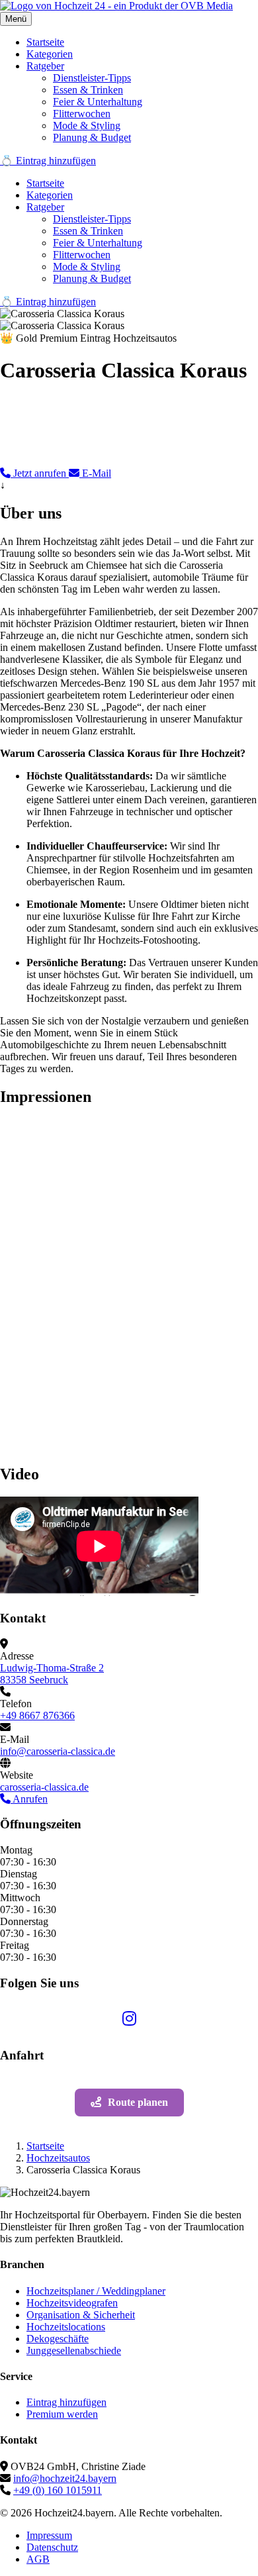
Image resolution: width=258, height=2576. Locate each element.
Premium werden (62, 2414)
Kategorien (50, 54)
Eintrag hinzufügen (66, 2402)
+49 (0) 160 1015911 (58, 2490)
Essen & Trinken (88, 90)
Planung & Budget (92, 137)
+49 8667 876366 (37, 1715)
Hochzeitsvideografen (72, 2303)
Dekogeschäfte (58, 2339)
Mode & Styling (87, 125)
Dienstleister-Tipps (92, 78)
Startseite (45, 42)
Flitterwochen (82, 114)
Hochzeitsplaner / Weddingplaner (96, 2291)
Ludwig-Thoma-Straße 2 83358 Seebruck (52, 1674)
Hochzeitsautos (58, 2158)
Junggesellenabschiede (74, 2351)
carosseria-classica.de (44, 1787)
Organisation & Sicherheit (81, 2315)
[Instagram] (129, 2020)
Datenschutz (52, 2547)
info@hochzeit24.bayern (65, 2478)
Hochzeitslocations (66, 2327)
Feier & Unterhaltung (98, 102)
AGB (38, 2559)
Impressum (49, 2535)
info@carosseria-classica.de (58, 1751)
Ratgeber (45, 66)
